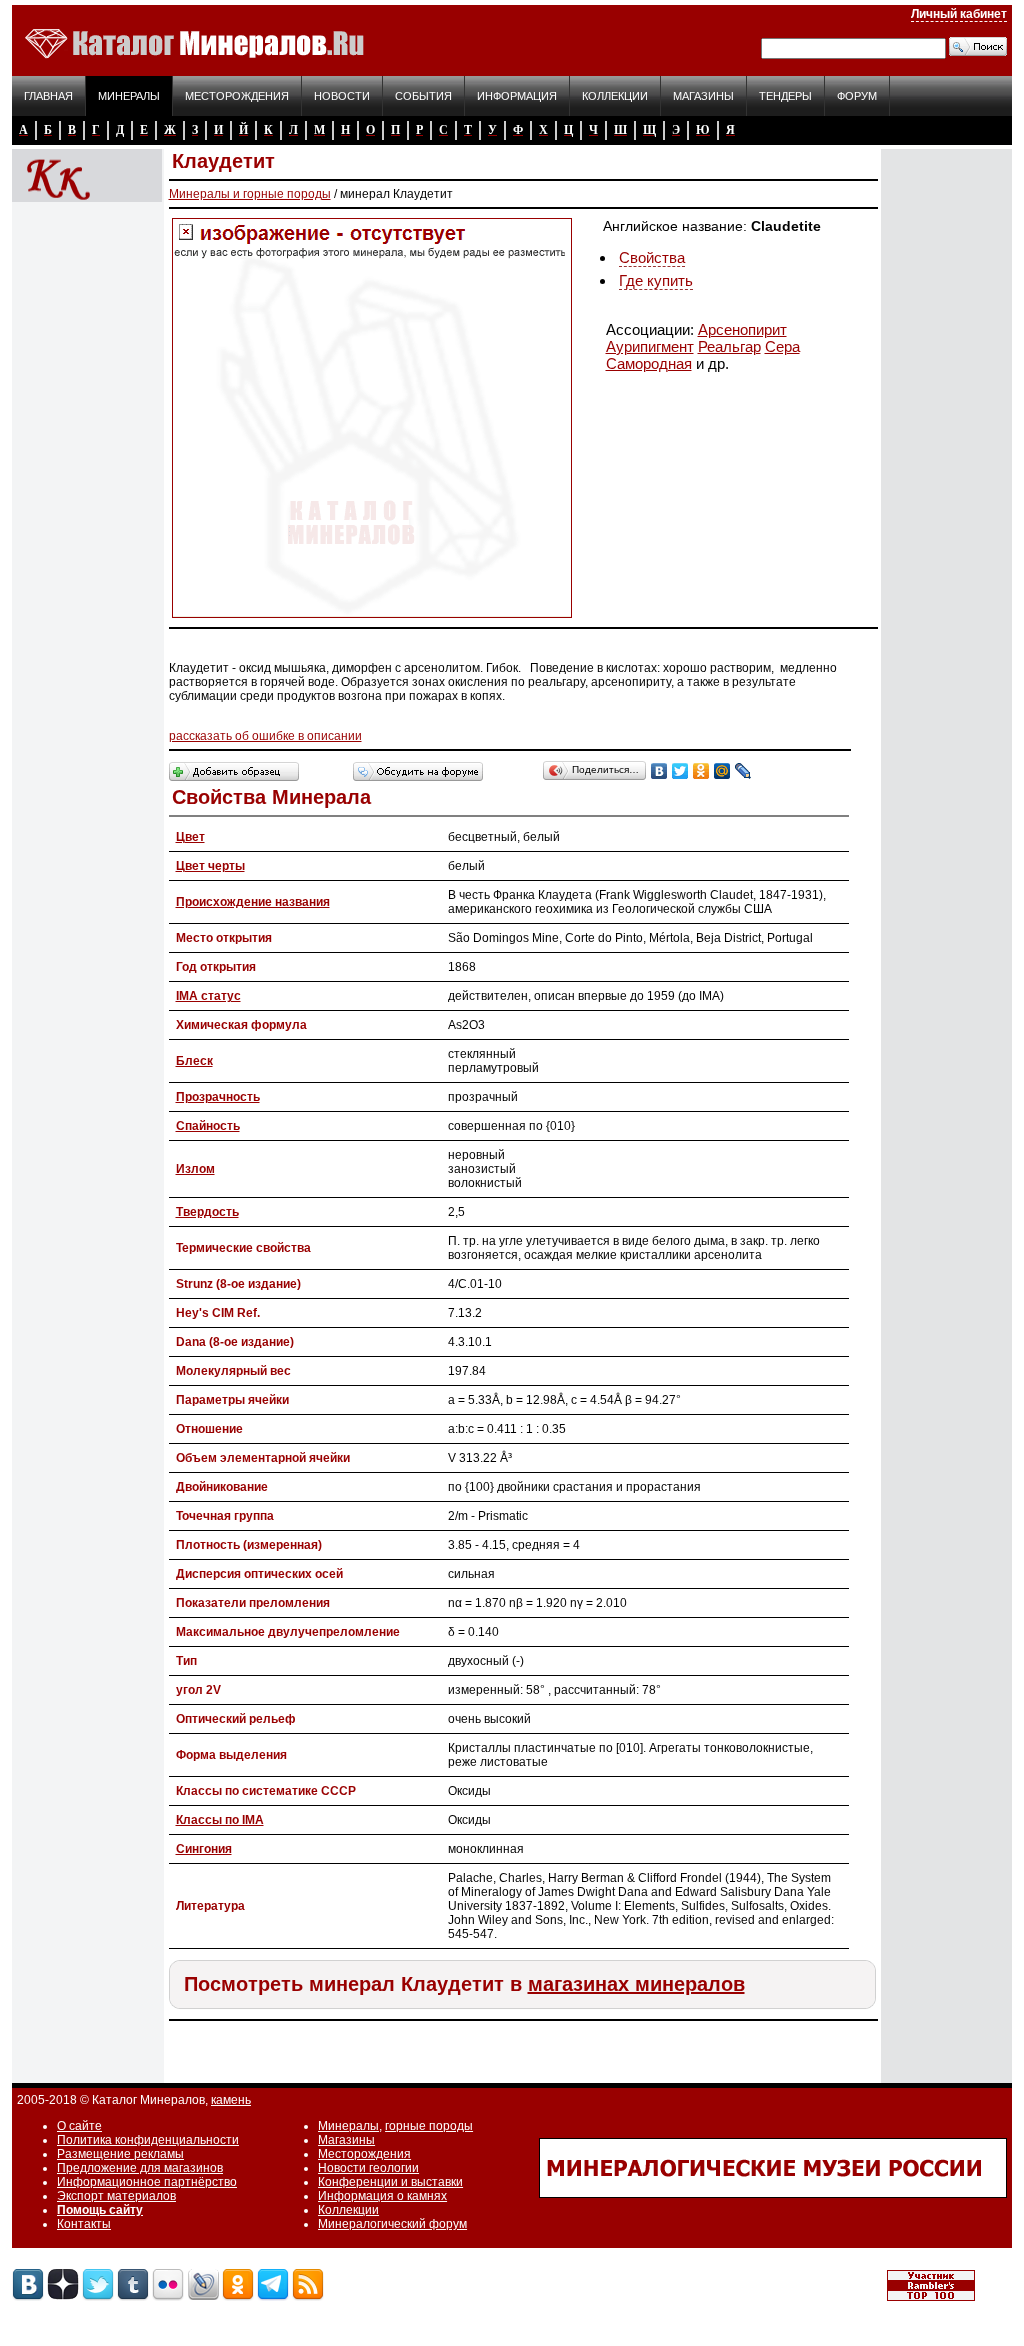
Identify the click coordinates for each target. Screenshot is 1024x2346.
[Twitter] (680, 771)
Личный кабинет (959, 14)
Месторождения (237, 96)
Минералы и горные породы (250, 194)
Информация (517, 96)
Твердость (207, 1212)
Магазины (703, 96)
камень (231, 2100)
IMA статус (208, 996)
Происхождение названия (253, 902)
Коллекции (615, 96)
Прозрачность (218, 1097)
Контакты (84, 2224)
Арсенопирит (742, 329)
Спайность (208, 1126)
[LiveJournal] (743, 771)
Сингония (204, 1849)
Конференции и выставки (390, 2182)
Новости (342, 96)
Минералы (129, 96)
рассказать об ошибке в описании (265, 736)
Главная (48, 96)
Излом (195, 1169)
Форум (857, 96)
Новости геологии (368, 2168)
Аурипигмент (650, 346)
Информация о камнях (382, 2196)
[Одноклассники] (701, 771)
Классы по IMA (220, 1820)
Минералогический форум (392, 2224)
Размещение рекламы (120, 2154)
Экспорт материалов (116, 2196)
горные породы (429, 2126)
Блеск (194, 1061)
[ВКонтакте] (659, 771)
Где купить (656, 280)
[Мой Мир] (722, 771)
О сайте (79, 2126)
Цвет (190, 837)
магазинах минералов (636, 1984)
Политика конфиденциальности (148, 2140)
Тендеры (785, 96)
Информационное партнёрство (147, 2182)
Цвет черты (210, 866)
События (423, 96)
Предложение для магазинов (140, 2168)
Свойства (652, 257)
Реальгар (729, 346)
